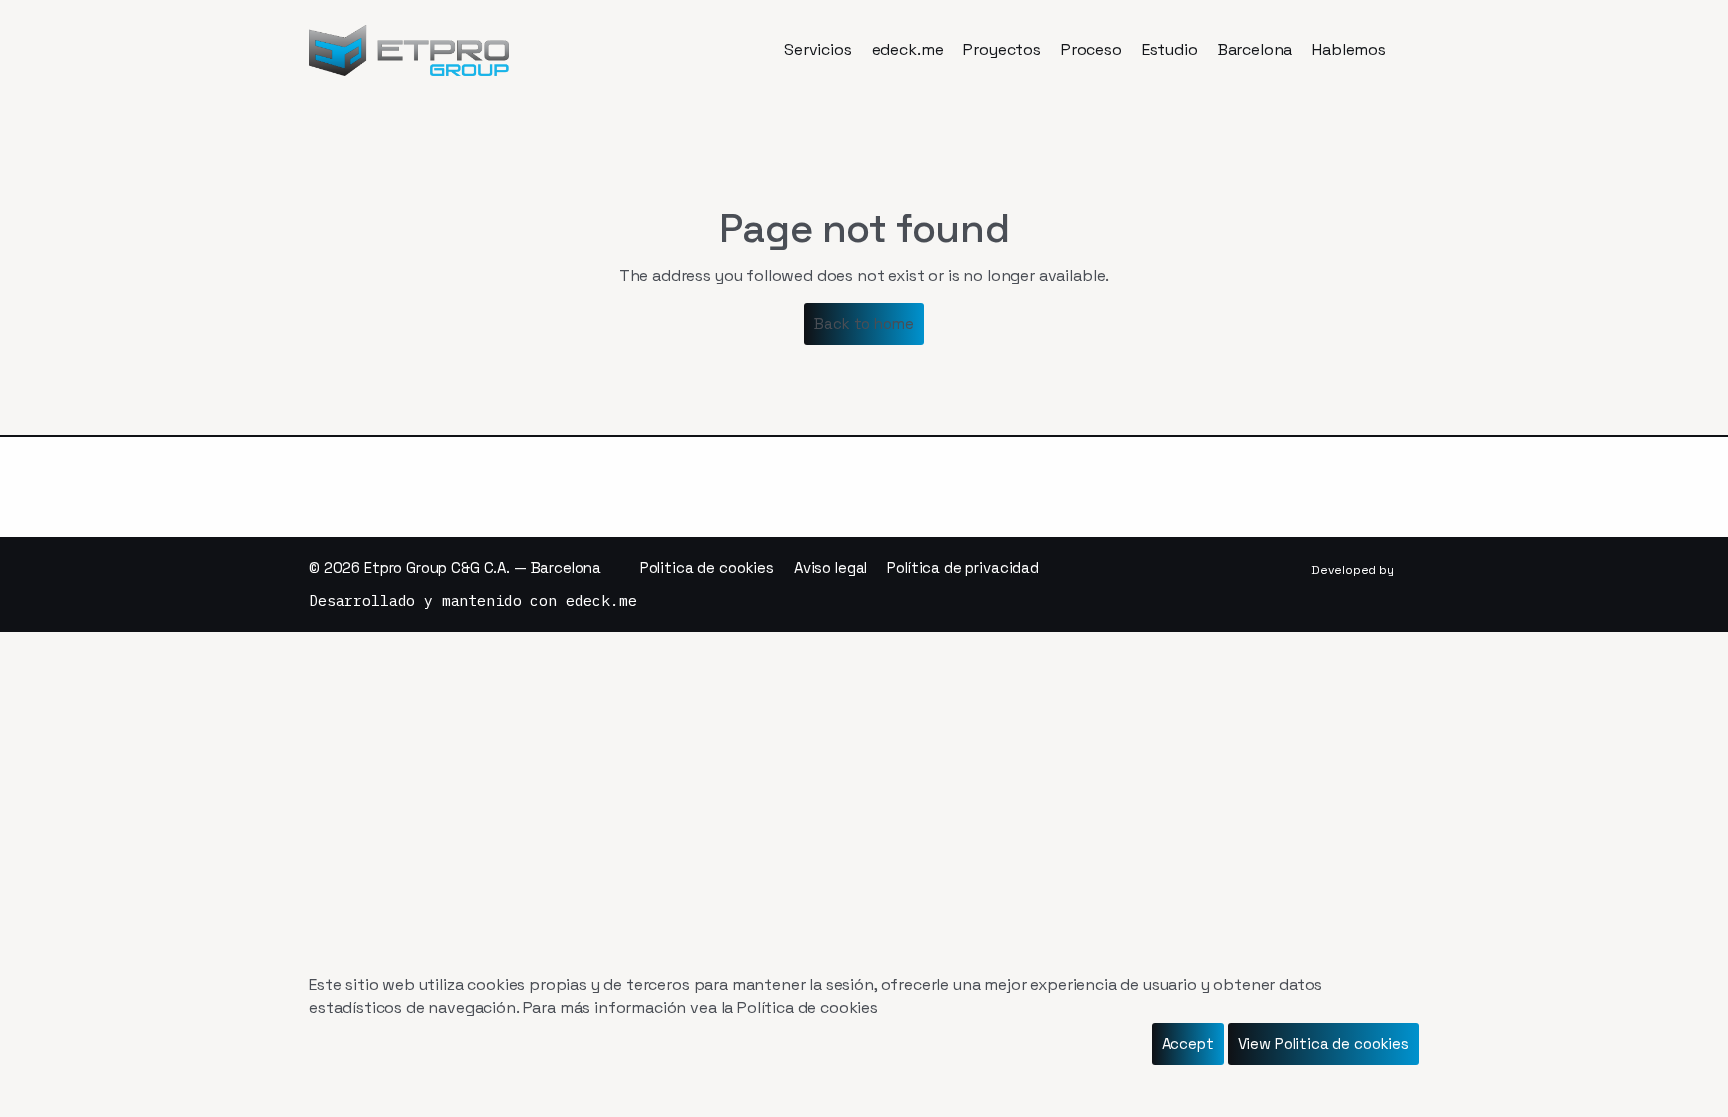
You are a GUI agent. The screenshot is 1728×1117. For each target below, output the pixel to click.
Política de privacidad (963, 567)
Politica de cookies (707, 567)
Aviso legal (830, 567)
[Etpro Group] (409, 50)
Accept (1188, 1043)
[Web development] (1244, 570)
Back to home (863, 323)
